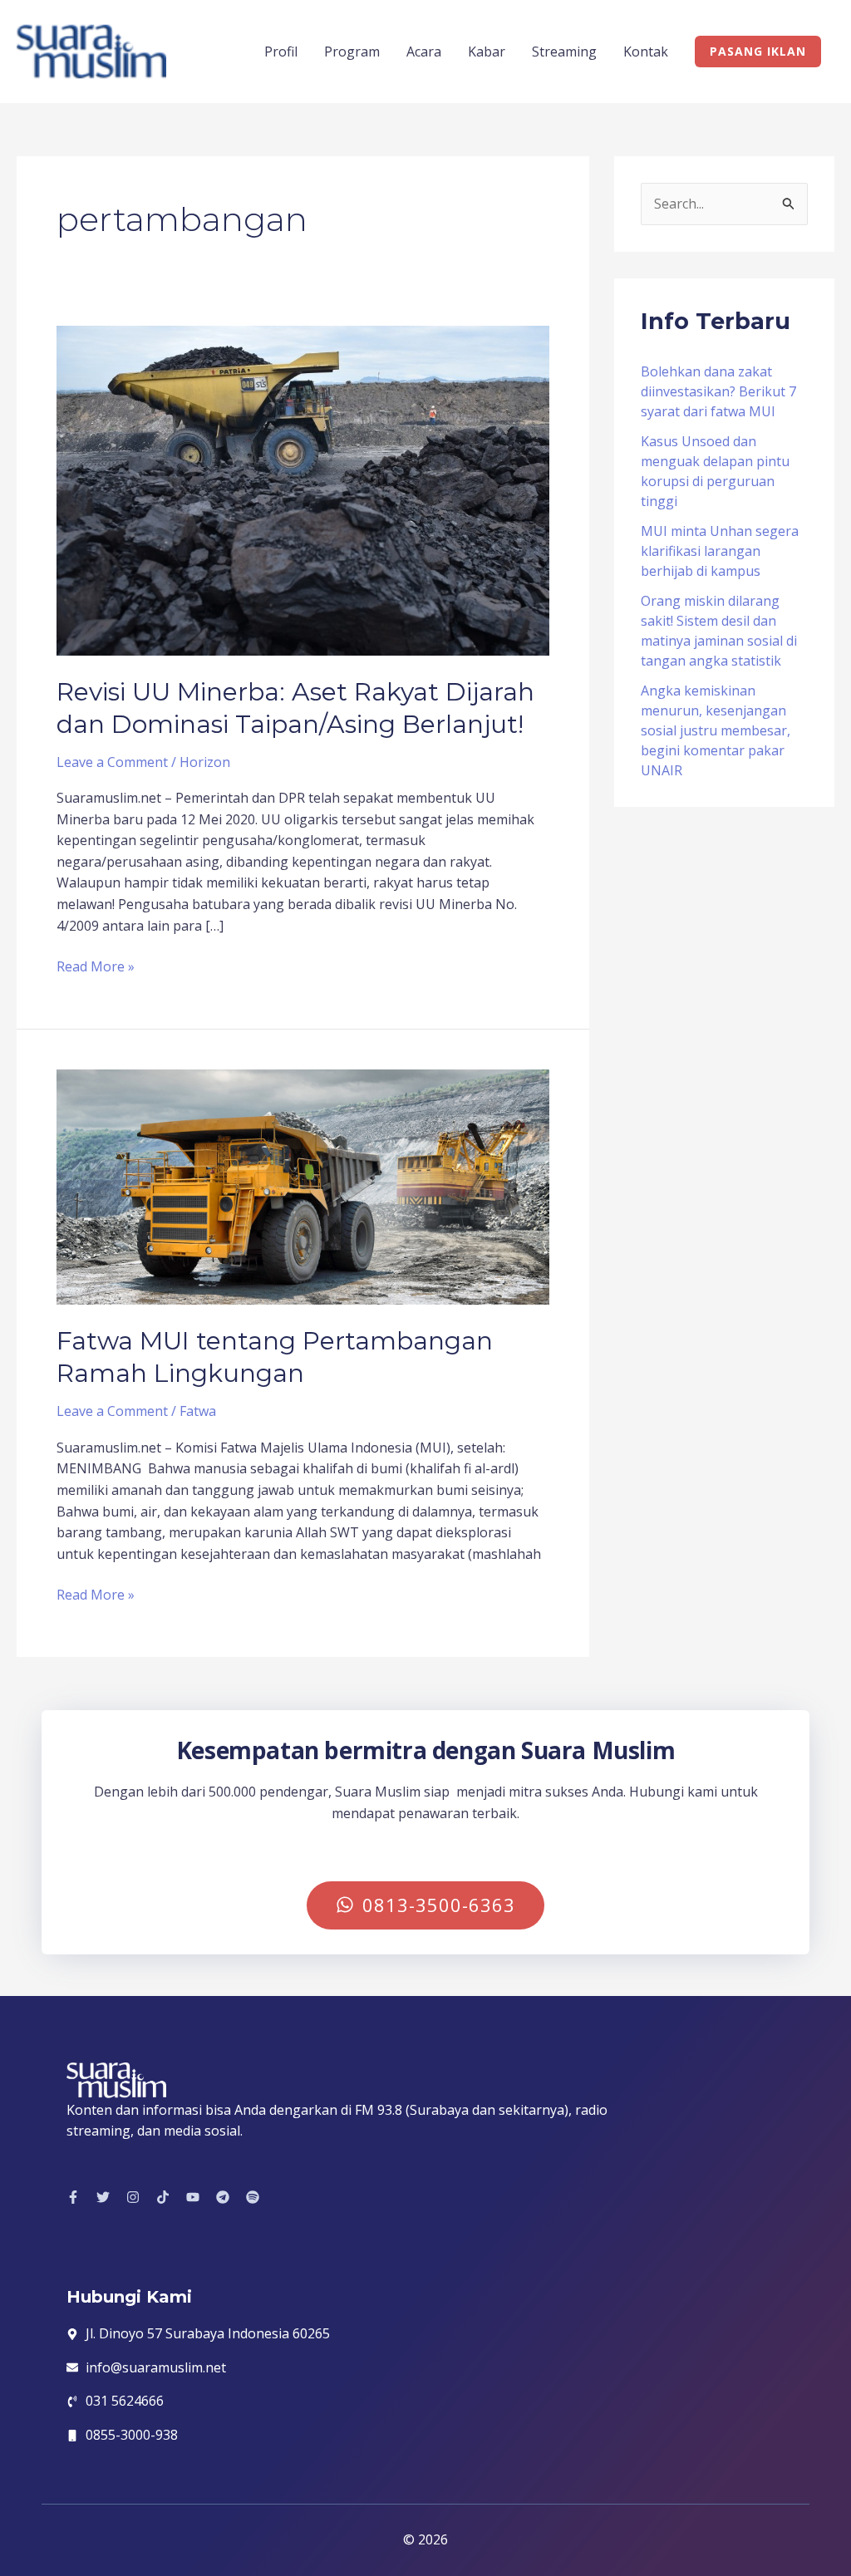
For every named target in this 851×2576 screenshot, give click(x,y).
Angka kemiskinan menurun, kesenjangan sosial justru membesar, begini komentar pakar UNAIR (716, 730)
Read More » (96, 966)
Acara (424, 52)
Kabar (487, 52)
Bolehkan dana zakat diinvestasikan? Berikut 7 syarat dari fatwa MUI (718, 391)
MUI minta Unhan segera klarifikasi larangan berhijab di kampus (720, 551)
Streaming (564, 52)
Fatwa (198, 1411)
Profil (281, 52)
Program (352, 52)
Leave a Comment (112, 762)
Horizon (205, 762)
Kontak (646, 52)
